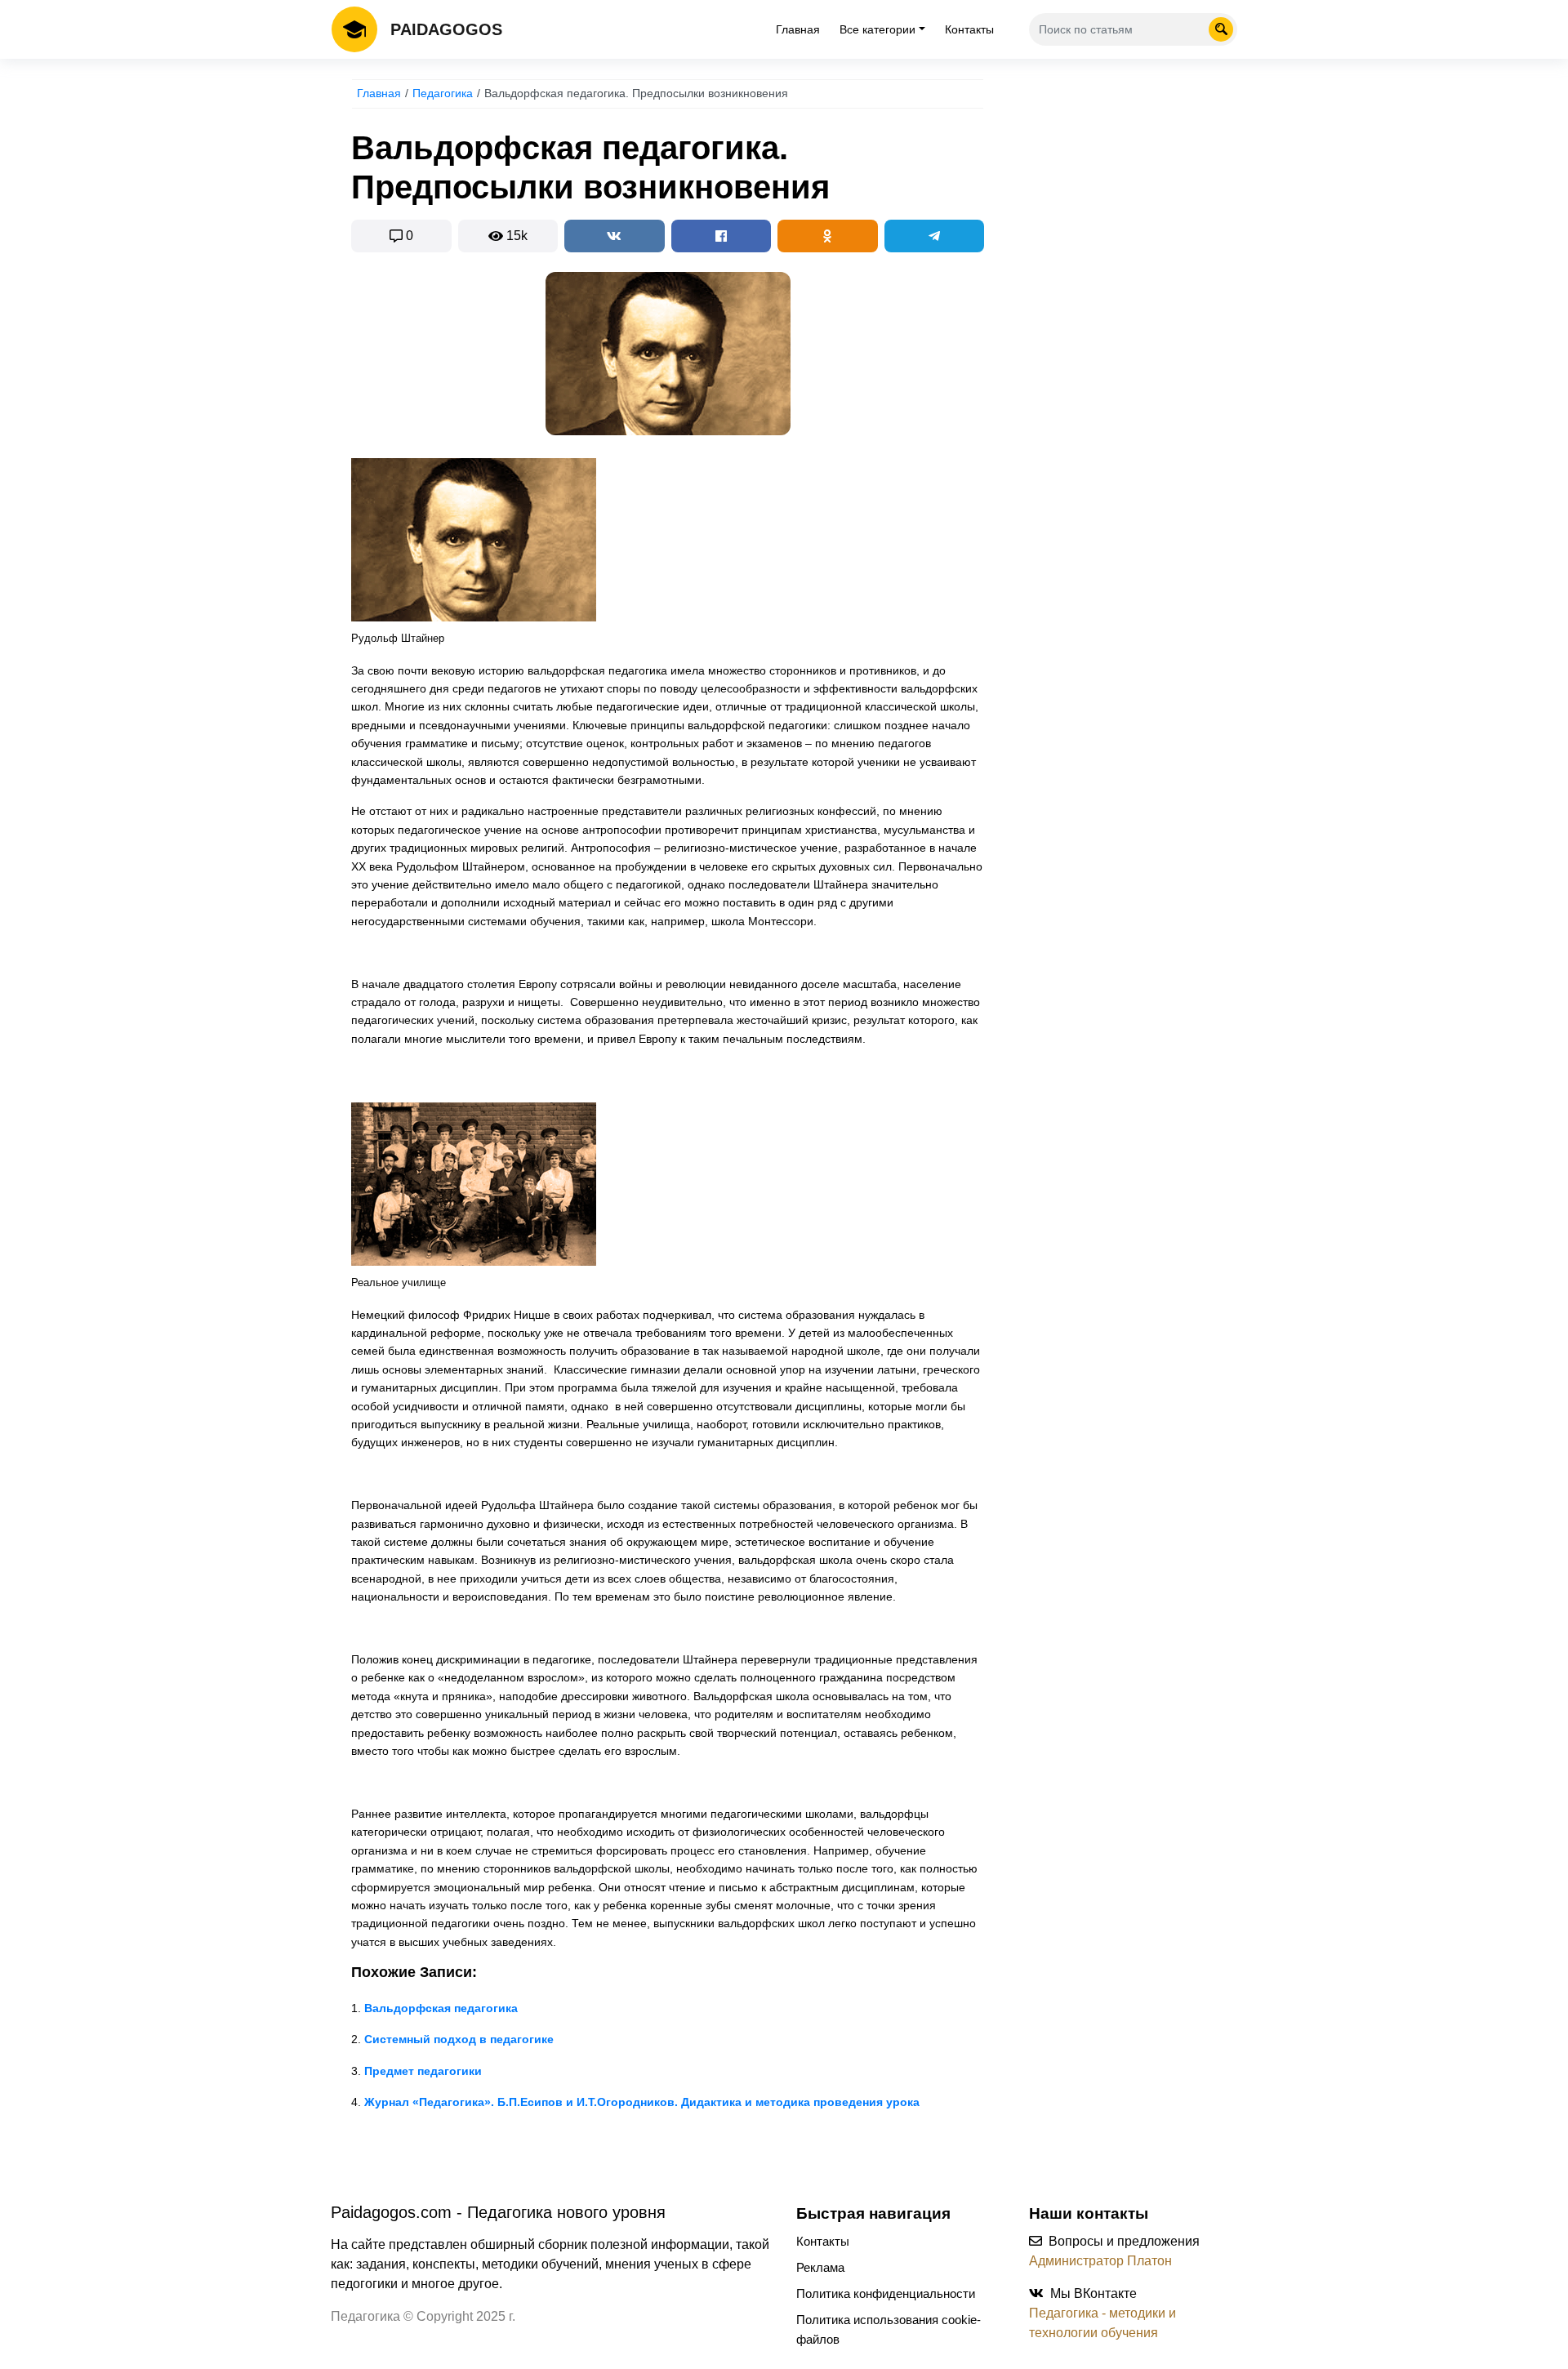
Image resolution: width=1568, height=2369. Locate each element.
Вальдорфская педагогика (441, 2008)
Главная (798, 29)
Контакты (969, 29)
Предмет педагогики (423, 2071)
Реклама (820, 2267)
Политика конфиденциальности (886, 2293)
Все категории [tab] (878, 29)
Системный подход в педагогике (459, 2039)
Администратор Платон (1100, 2261)
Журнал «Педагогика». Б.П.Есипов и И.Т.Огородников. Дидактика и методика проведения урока (642, 2102)
